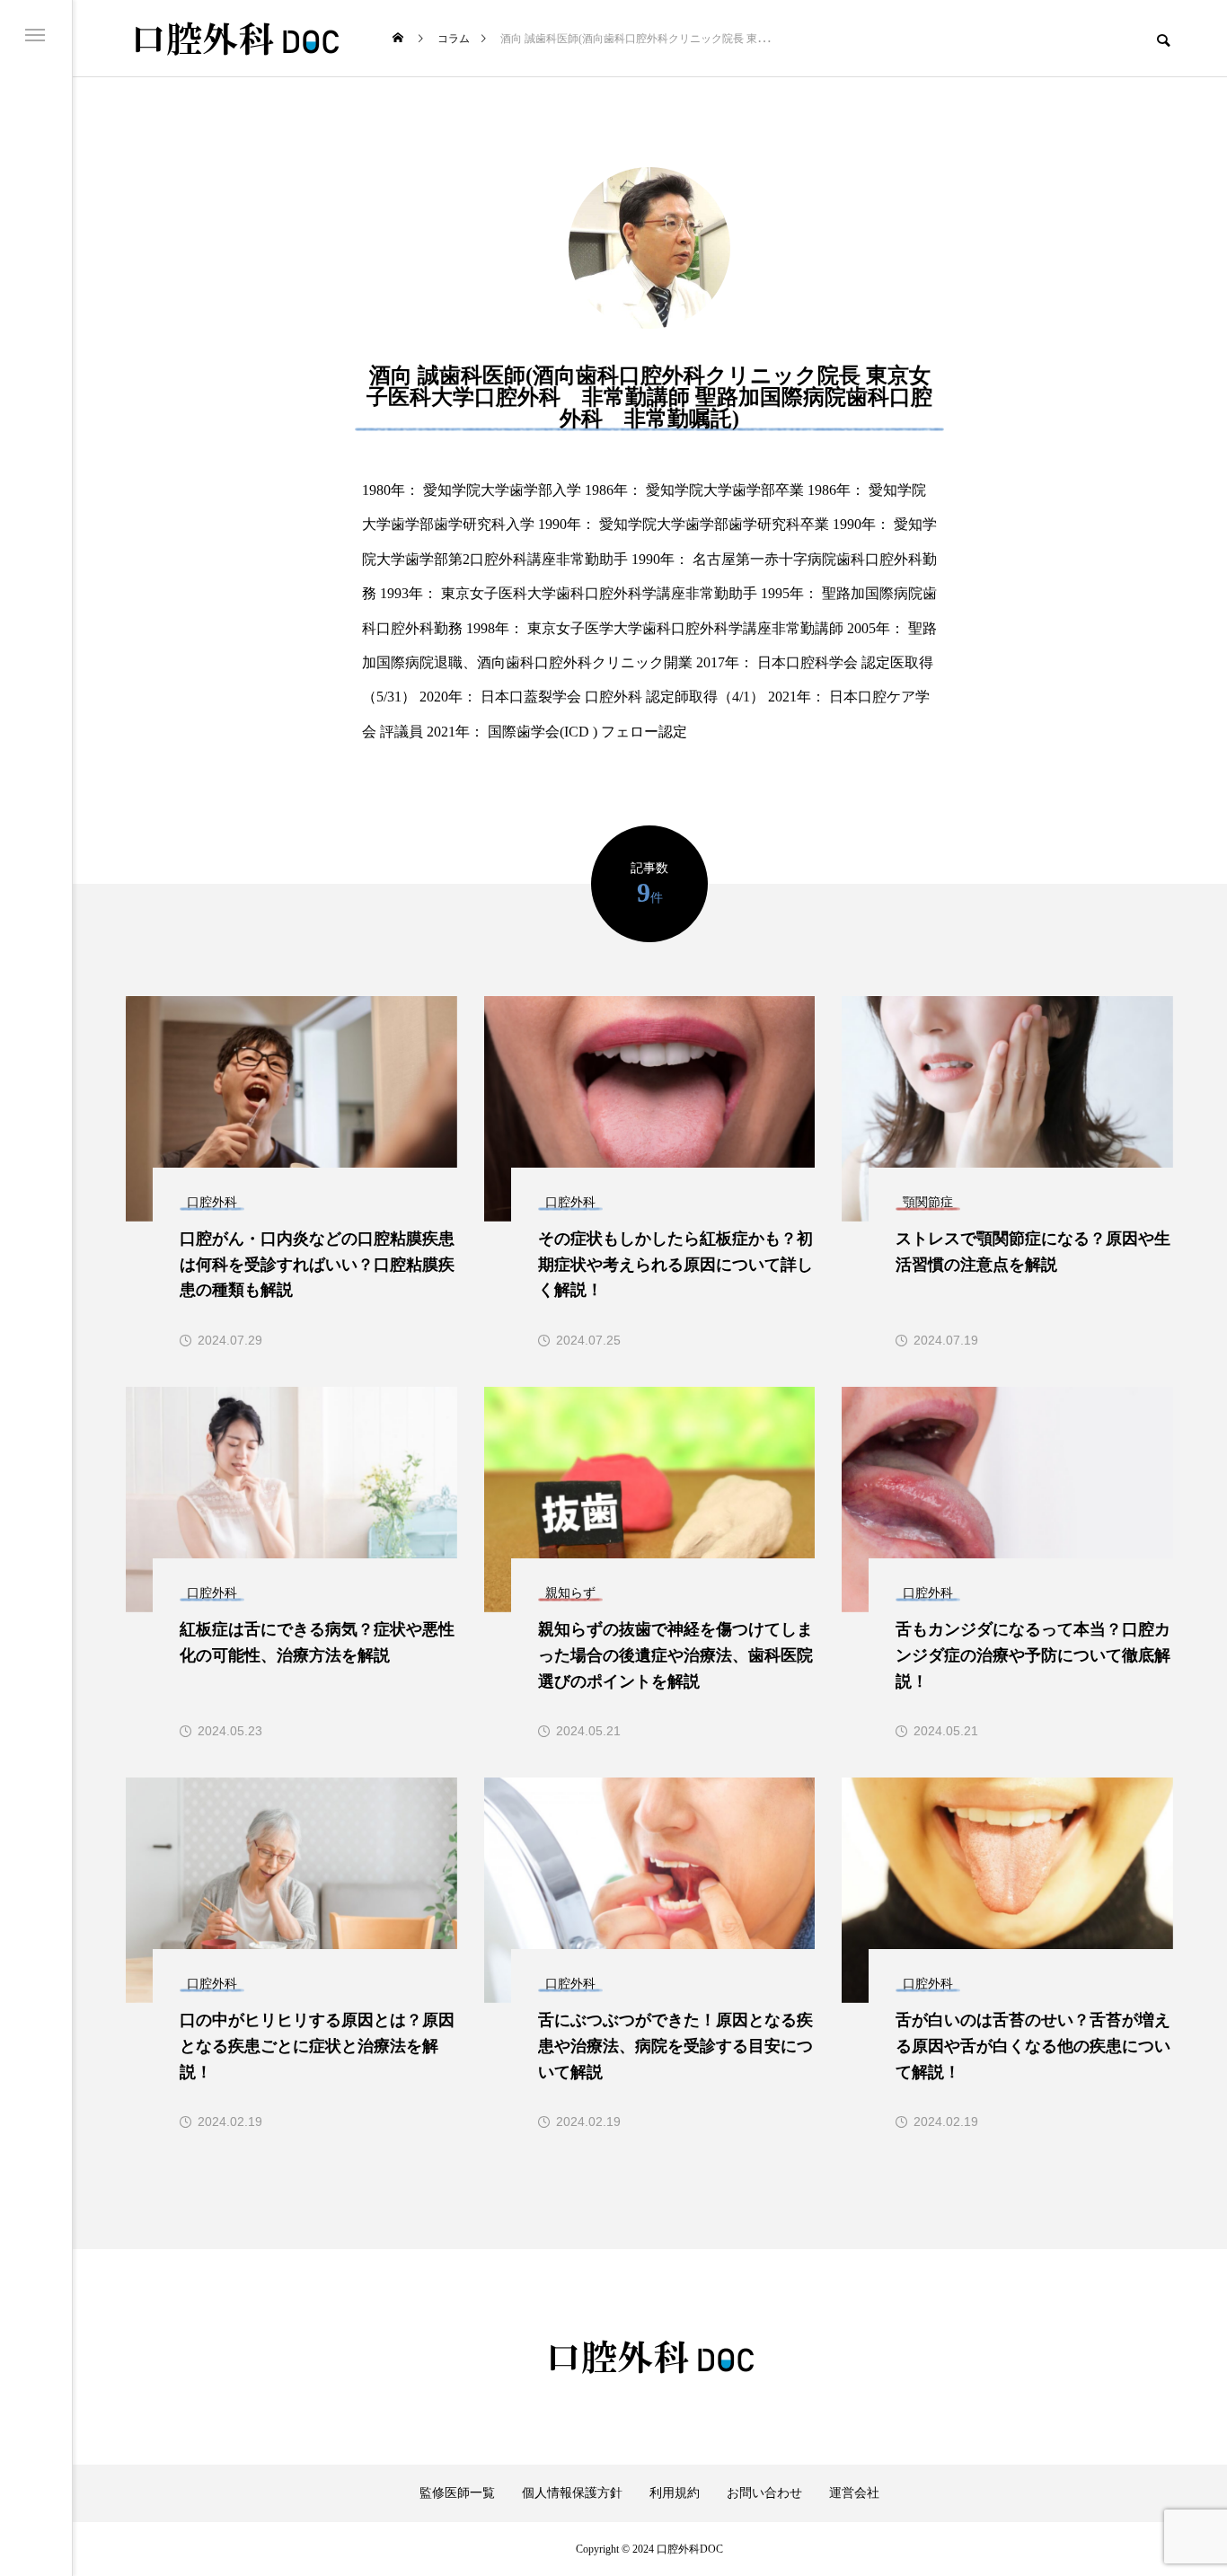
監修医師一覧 (457, 2493)
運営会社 (854, 2493)
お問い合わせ (764, 2493)
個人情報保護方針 (572, 2493)
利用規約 (675, 2493)
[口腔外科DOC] (234, 38)
